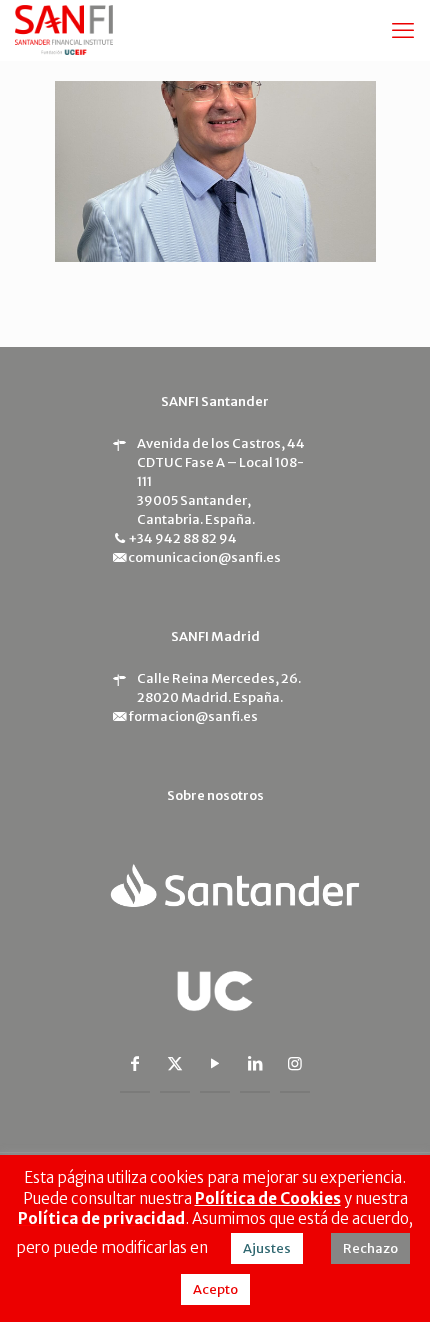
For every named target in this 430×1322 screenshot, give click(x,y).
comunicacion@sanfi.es (204, 557)
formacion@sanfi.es (193, 716)
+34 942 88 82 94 (182, 538)
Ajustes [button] (267, 1248)
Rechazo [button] (370, 1248)
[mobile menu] (403, 30)
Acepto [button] (215, 1289)
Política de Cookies (268, 1198)
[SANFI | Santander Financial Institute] (64, 30)
